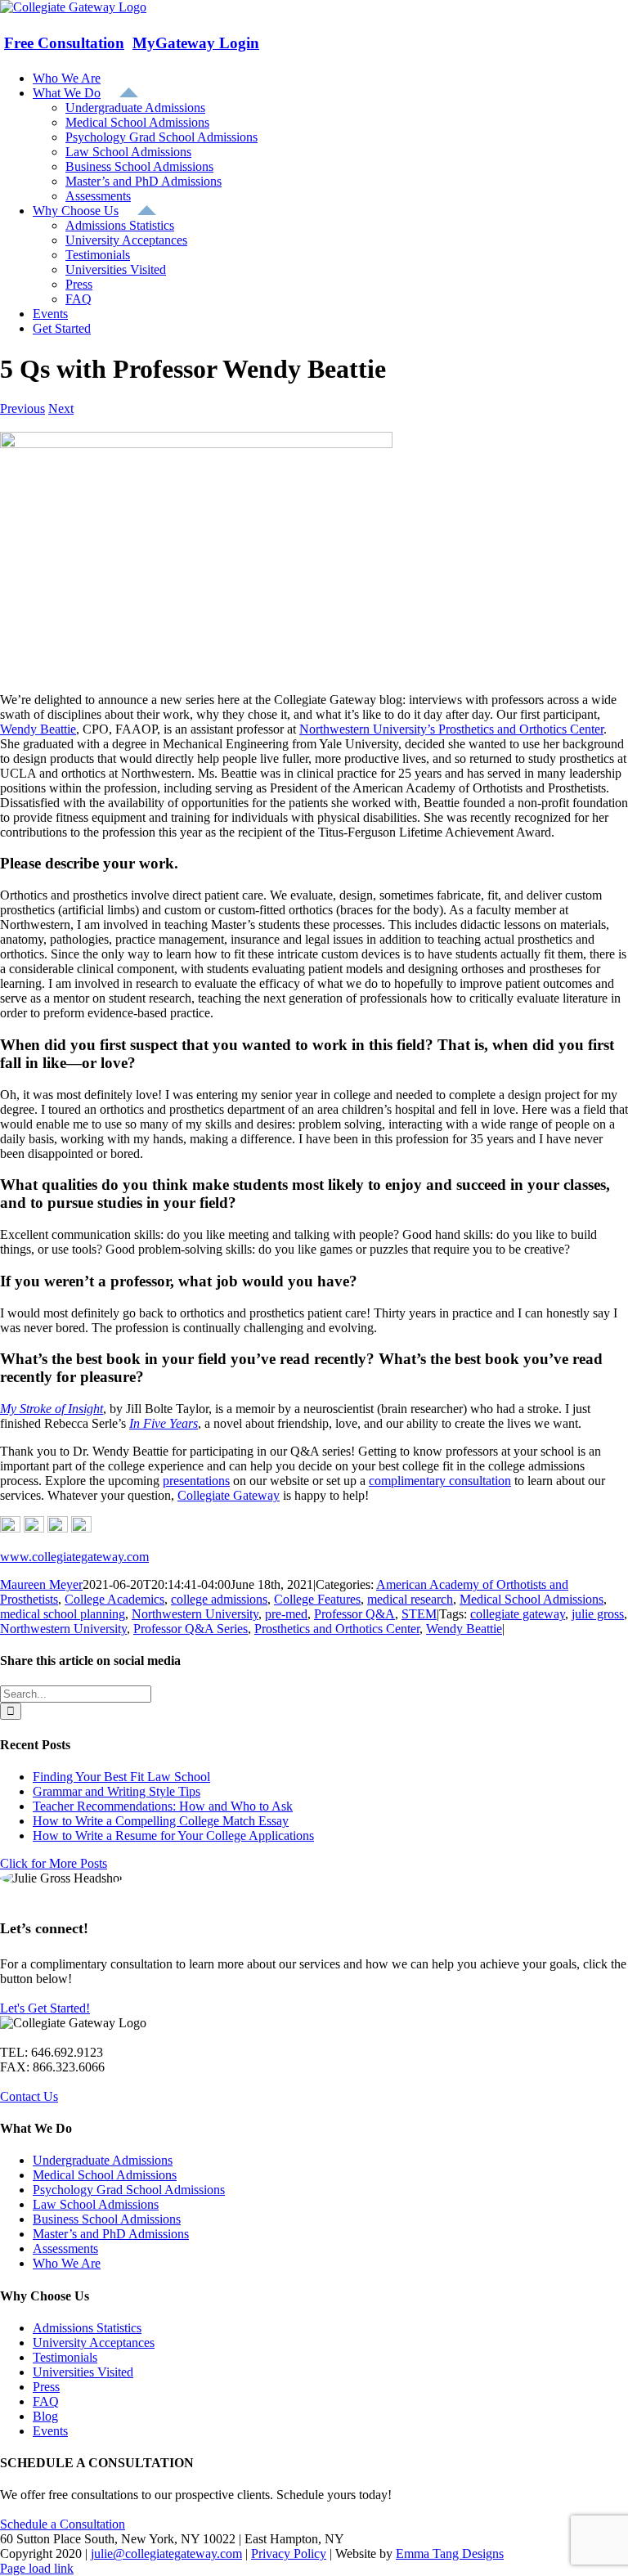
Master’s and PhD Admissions (111, 2234)
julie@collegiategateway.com (166, 2554)
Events (50, 2431)
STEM (419, 1614)
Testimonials (65, 2357)
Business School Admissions (107, 2219)
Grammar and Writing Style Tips (117, 1791)
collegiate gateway (518, 1614)
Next (61, 408)
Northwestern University (195, 1614)
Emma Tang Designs (450, 2554)
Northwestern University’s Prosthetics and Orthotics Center (451, 729)
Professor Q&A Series (191, 1629)
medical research (410, 1599)
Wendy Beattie (38, 729)
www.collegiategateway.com (74, 1557)
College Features (317, 1599)
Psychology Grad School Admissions (129, 2190)
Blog (45, 2416)
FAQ (46, 2401)
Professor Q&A (354, 1614)
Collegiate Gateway (229, 1495)
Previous (22, 408)
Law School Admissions (96, 2204)
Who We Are (67, 2263)
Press (46, 2387)
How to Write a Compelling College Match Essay (161, 1821)
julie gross (598, 1614)
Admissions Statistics (87, 2328)
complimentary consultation (440, 1481)
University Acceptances (94, 2343)
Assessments (65, 2248)
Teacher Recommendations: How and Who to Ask (163, 1806)
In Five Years (164, 1423)
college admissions (219, 1599)
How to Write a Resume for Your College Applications (173, 1836)
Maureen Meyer (41, 1584)
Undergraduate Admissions (103, 2160)
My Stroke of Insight (52, 1409)
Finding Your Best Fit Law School (121, 1777)
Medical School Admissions (532, 1599)
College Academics (114, 1599)
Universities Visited (83, 2372)
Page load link (37, 2568)
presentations (196, 1481)
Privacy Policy (289, 2554)
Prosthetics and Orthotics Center (337, 1629)
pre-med (286, 1614)
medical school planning (63, 1614)
